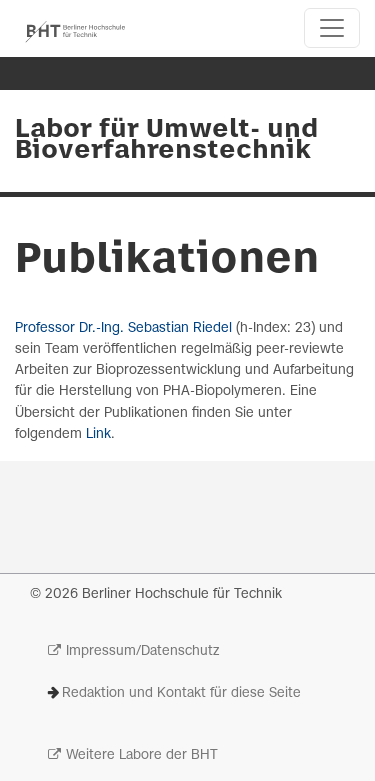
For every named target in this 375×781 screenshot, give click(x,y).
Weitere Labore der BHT (142, 755)
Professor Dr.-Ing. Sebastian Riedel (123, 328)
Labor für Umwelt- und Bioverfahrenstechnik (166, 140)
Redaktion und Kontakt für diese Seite (181, 693)
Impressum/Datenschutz (142, 651)
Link (98, 434)
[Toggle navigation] (332, 28)
